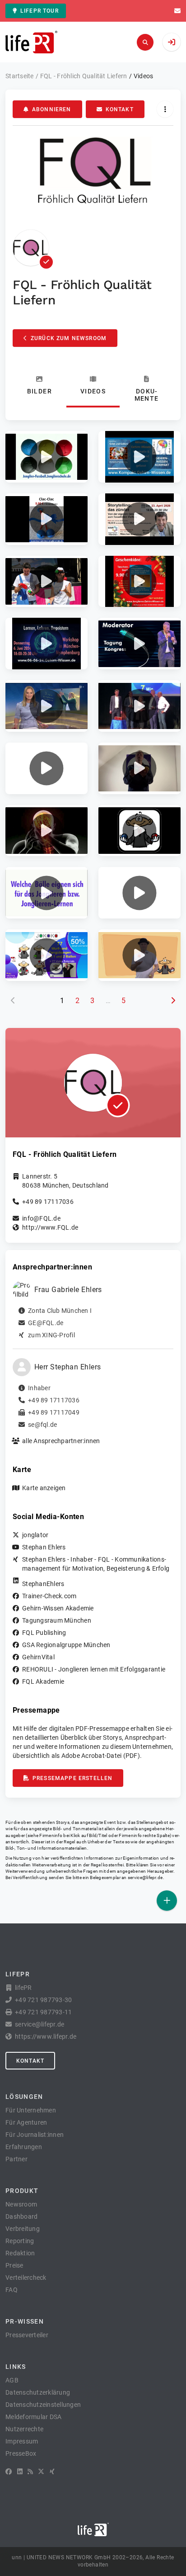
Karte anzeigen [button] (44, 1488)
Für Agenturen (26, 2122)
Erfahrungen (24, 2147)
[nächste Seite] (173, 1001)
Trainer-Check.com (49, 1596)
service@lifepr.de (145, 1878)
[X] (41, 2472)
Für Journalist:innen (35, 2135)
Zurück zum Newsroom (69, 338)
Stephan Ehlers (44, 1547)
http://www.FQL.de (50, 1227)
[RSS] (30, 2472)
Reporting (20, 2241)
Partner (16, 2159)
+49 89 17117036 (48, 1202)
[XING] (52, 2472)
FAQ (12, 2290)
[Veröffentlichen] (167, 1901)
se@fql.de (42, 1425)
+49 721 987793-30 (43, 2000)
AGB (12, 2380)
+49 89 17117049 (54, 1412)
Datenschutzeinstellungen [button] (43, 2405)
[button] (46, 457)
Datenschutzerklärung (38, 2392)
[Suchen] (145, 42)
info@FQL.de (41, 1218)
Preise (14, 2265)
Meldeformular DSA (33, 2417)
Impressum (22, 2441)
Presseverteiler (27, 2335)
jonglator (35, 1535)
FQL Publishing (44, 1633)
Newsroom (21, 2204)
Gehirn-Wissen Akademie (58, 1608)
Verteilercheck (26, 2278)
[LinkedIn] (20, 2472)
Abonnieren (52, 109)
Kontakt (120, 109)
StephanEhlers (43, 1584)
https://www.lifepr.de (46, 2036)
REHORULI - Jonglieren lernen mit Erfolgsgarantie (94, 1669)
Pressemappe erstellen (72, 1778)
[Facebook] (9, 2472)
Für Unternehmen (31, 2110)
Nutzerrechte (24, 2429)
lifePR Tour (40, 11)
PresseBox (21, 2453)
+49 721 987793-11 (43, 2012)
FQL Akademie (43, 1681)
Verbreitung (23, 2229)
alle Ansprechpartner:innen (61, 1441)
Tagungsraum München (57, 1620)
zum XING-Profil (51, 1335)
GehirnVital (38, 1657)
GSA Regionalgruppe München (66, 1645)
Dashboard (21, 2216)
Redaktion (20, 2253)
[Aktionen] (165, 109)
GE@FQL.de (46, 1323)
